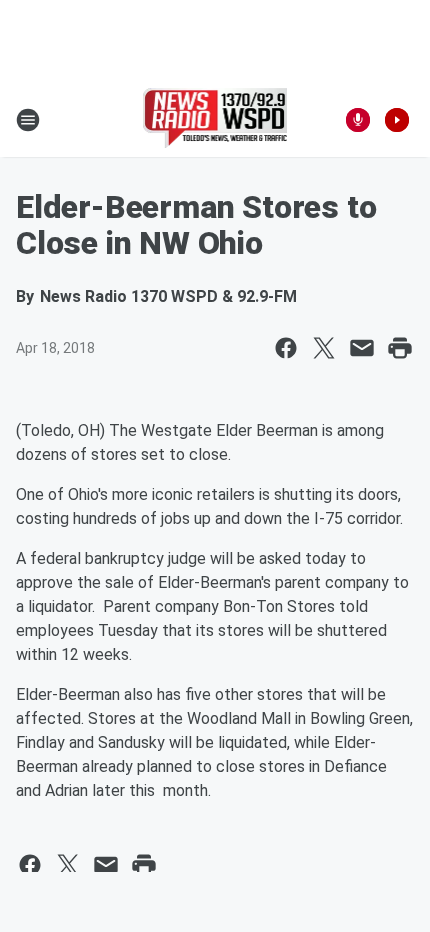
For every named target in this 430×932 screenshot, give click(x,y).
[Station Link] (215, 120)
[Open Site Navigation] (28, 120)
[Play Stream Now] (397, 120)
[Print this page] (400, 348)
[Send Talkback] (358, 120)
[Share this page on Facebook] (286, 348)
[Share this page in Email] (362, 348)
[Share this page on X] (324, 348)
